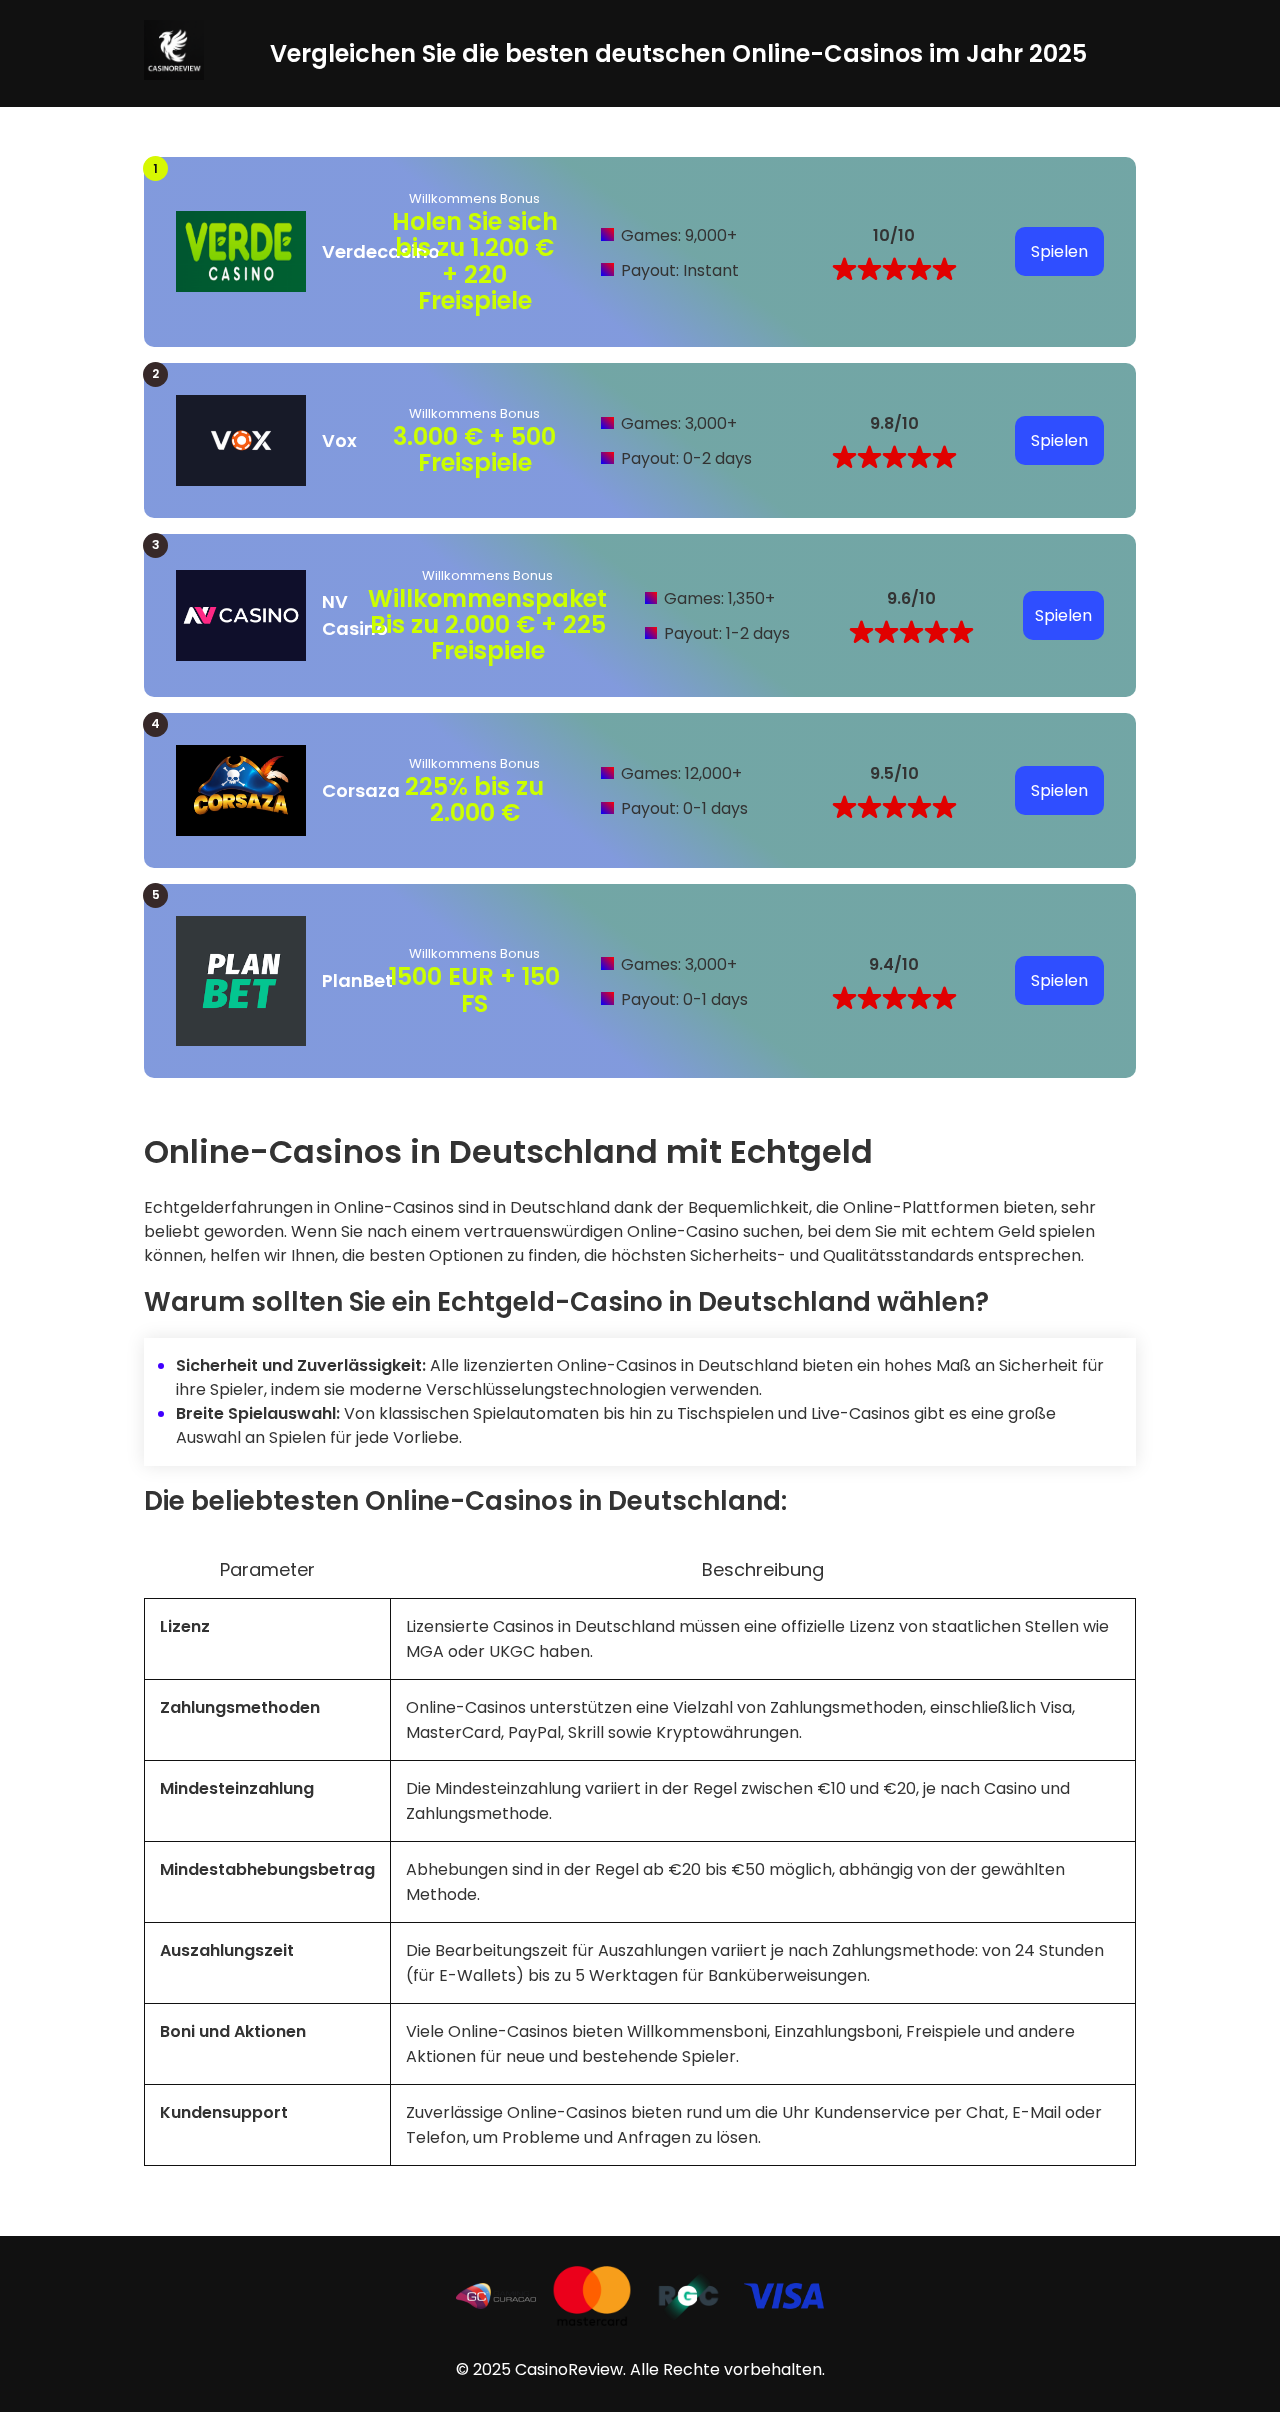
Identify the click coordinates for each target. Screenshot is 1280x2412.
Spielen (1059, 251)
